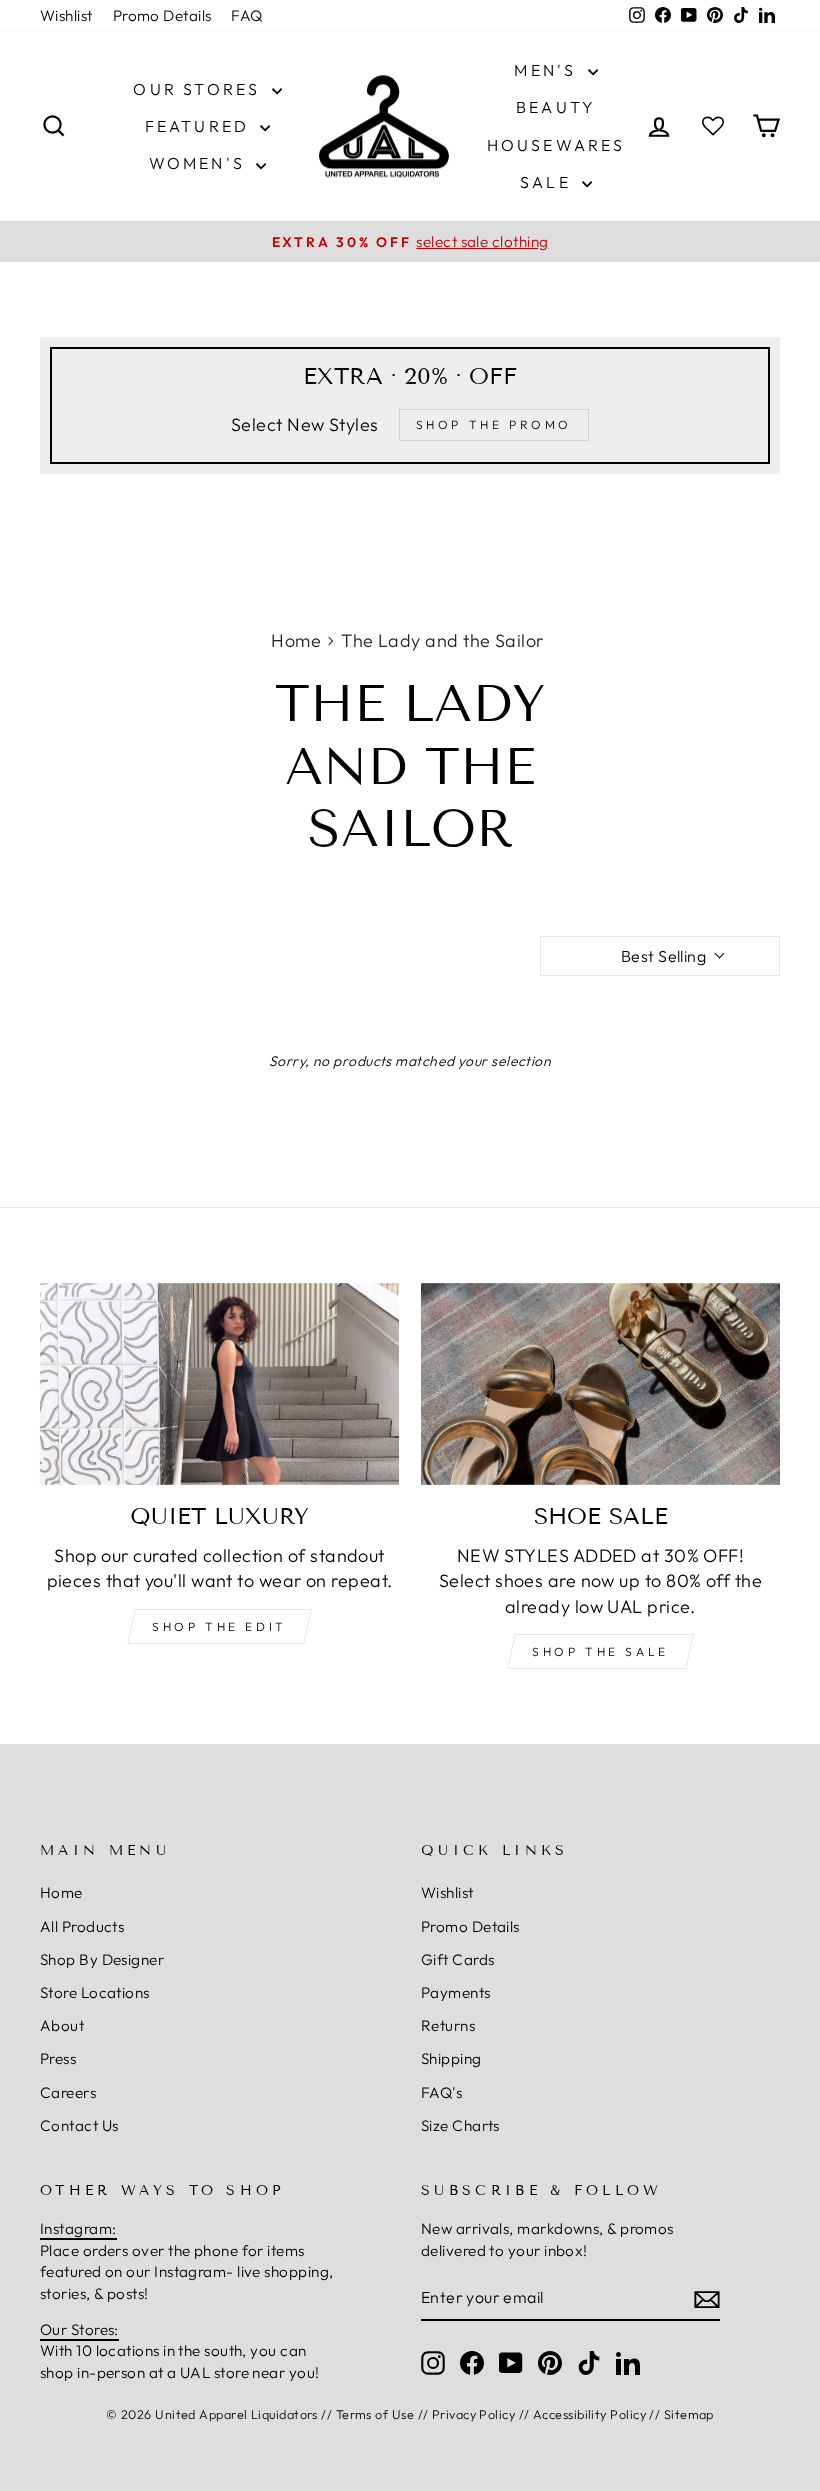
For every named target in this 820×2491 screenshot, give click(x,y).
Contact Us (79, 2125)
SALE (548, 182)
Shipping (451, 2058)
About (62, 2025)
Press (58, 2058)
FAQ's (441, 2092)
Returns (448, 2025)
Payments (456, 1992)
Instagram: (78, 2228)
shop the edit (219, 1626)
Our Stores (199, 89)
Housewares (556, 145)
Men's (548, 70)
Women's (200, 163)
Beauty (556, 107)
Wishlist (66, 15)
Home (296, 640)
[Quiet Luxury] (219, 1384)
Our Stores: (79, 2329)
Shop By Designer (102, 1959)
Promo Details (162, 15)
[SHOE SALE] (600, 1384)
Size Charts (460, 2125)
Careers (68, 2092)
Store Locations (95, 1992)
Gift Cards (458, 1959)
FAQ (246, 15)
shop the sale (600, 1651)
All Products (82, 1926)
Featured (200, 126)
